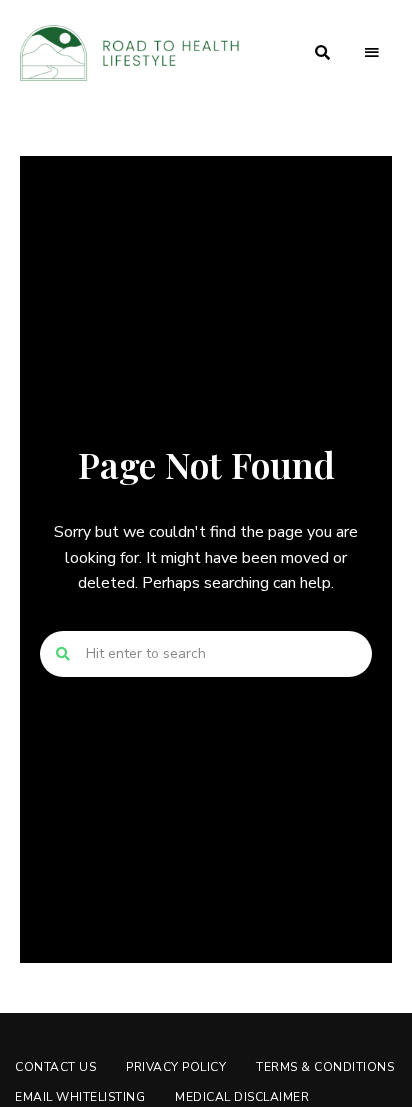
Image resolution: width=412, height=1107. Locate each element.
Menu (372, 53)
